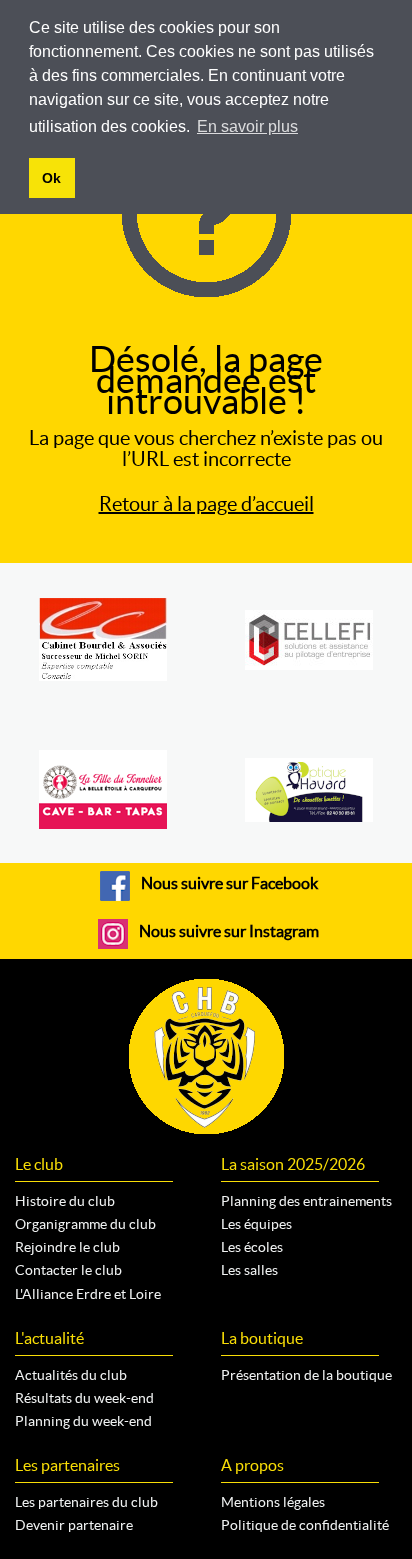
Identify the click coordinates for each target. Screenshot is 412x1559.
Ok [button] (51, 178)
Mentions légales (273, 1502)
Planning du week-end (83, 1421)
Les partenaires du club (86, 1502)
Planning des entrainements (306, 1201)
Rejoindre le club (67, 1247)
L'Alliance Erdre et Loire (88, 1294)
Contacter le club (68, 1270)
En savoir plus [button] (247, 126)
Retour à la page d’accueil (206, 504)
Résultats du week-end (84, 1398)
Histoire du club (65, 1201)
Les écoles (252, 1247)
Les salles (249, 1270)
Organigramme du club (85, 1224)
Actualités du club (71, 1375)
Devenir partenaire (74, 1525)
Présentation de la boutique (306, 1375)
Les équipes (256, 1224)
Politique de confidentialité (305, 1525)
